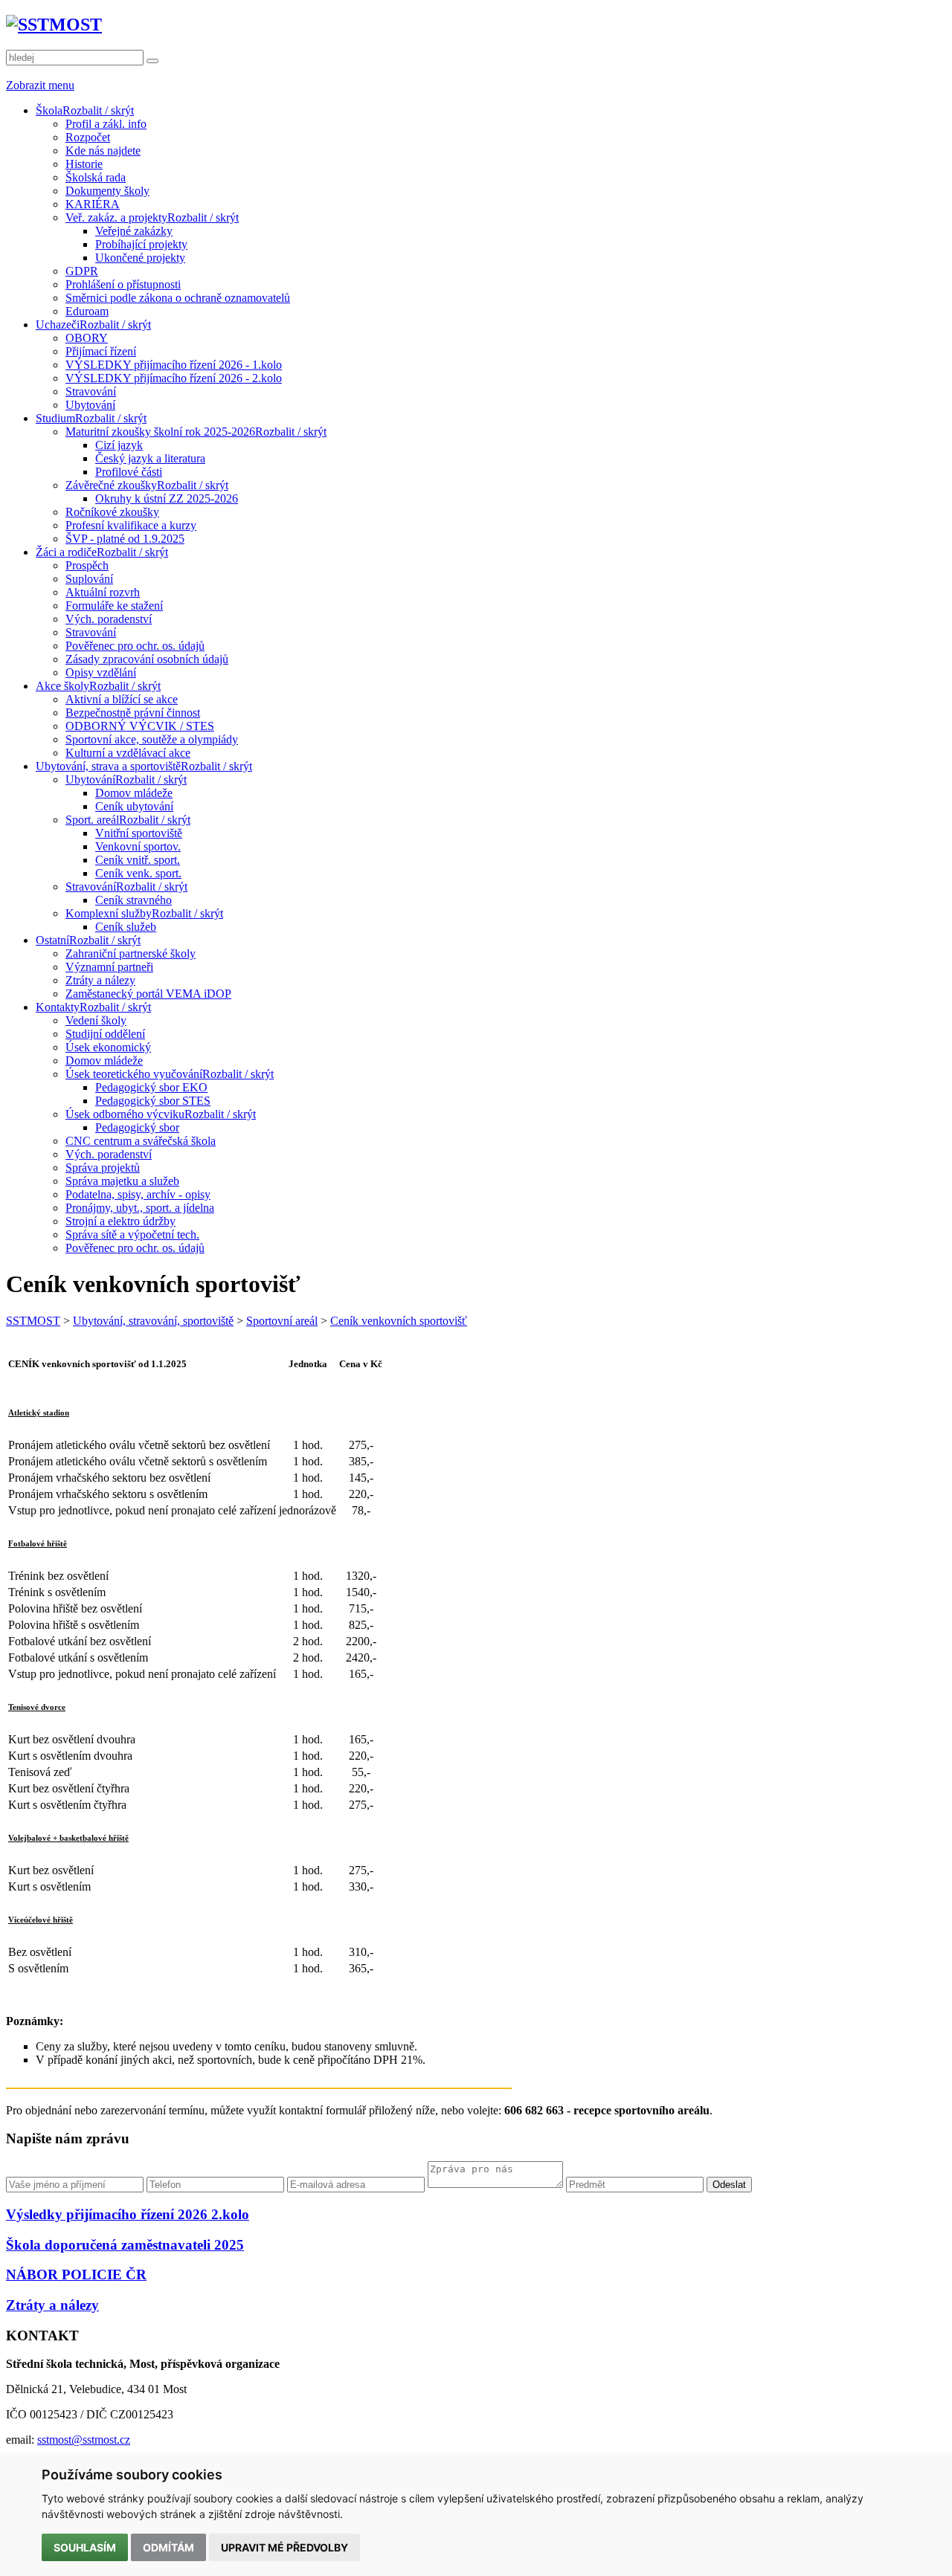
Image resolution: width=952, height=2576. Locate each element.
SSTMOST (33, 1321)
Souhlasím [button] (85, 2547)
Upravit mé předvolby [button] (284, 2547)
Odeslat (729, 2185)
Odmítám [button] (168, 2547)
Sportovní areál (282, 1321)
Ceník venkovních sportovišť (399, 1321)
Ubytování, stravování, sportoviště (153, 1321)
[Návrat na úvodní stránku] (54, 25)
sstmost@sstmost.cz (84, 2440)
